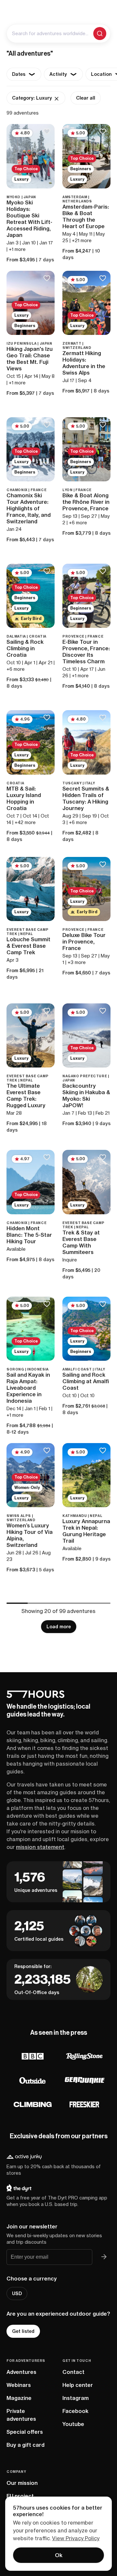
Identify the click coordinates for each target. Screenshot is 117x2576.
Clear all (86, 98)
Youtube (73, 2424)
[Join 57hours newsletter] (104, 2257)
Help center (78, 2385)
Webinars (19, 2385)
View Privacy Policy (76, 2538)
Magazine (19, 2398)
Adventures (21, 2372)
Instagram (76, 2398)
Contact (73, 2372)
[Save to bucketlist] (47, 132)
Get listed (23, 2331)
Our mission (22, 2483)
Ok (59, 2555)
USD (17, 2294)
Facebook (75, 2411)
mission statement (40, 1847)
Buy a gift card (26, 2445)
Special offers (25, 2432)
